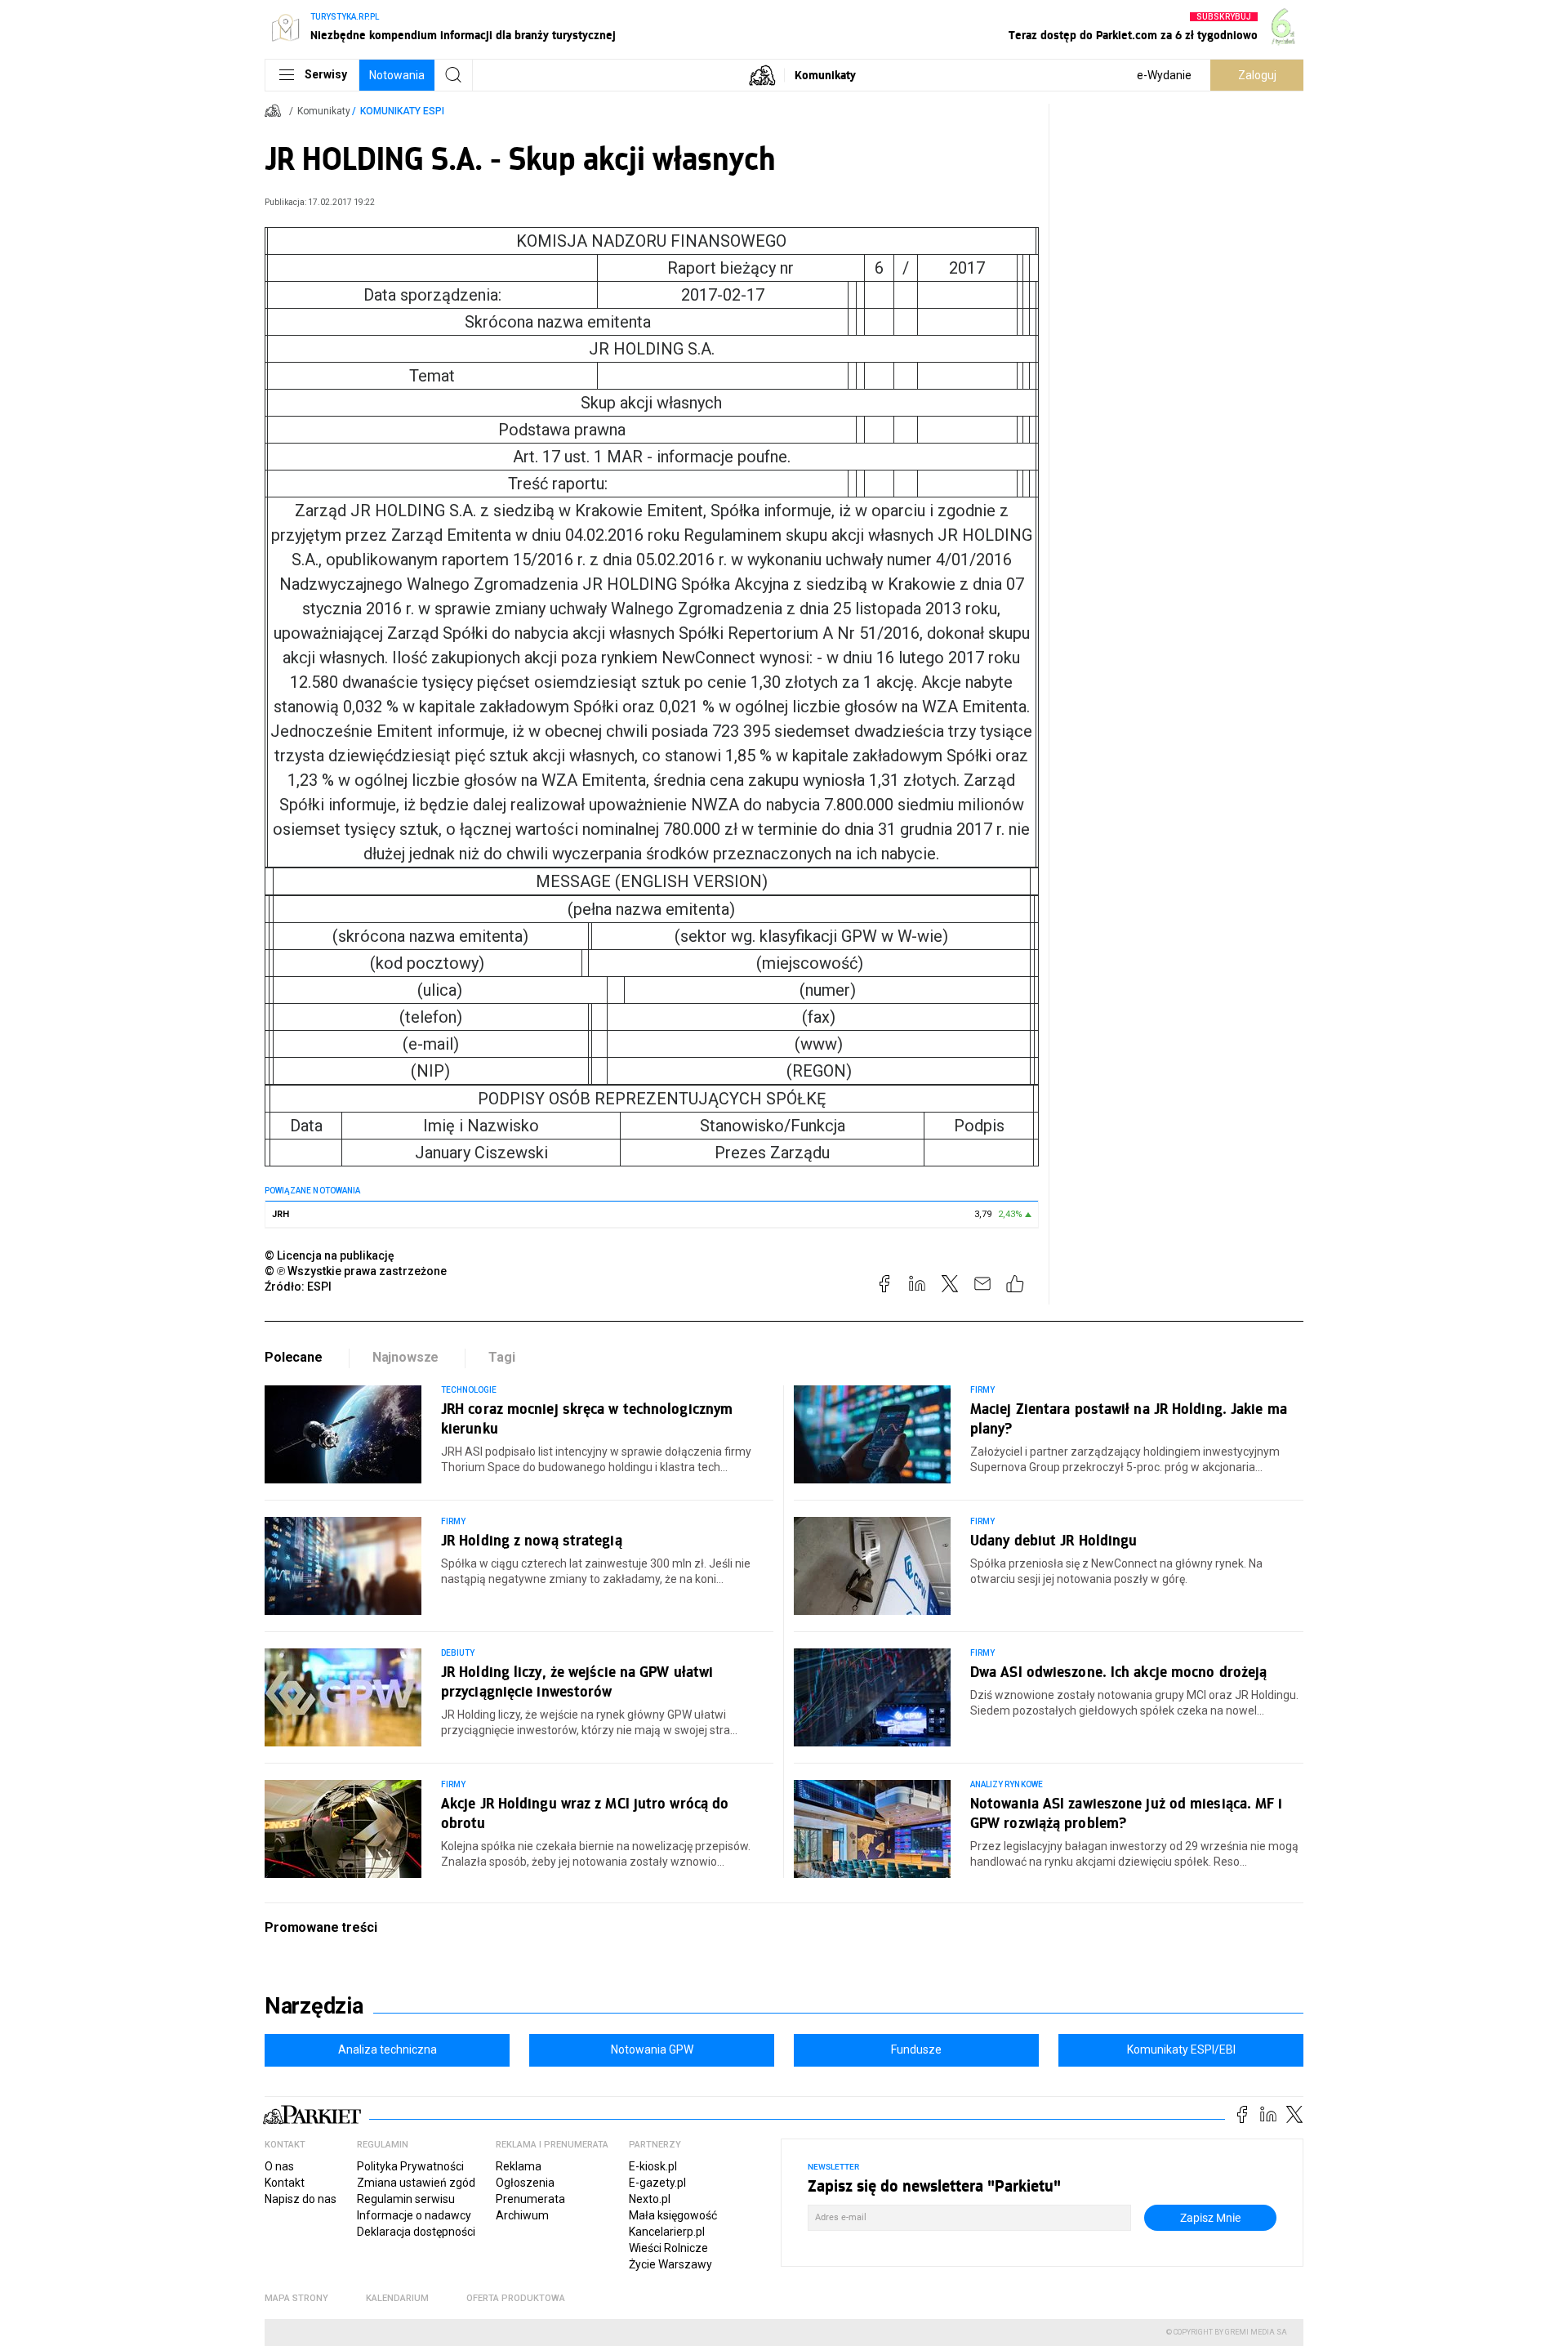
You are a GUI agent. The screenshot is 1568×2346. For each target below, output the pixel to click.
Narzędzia (314, 2006)
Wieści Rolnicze (668, 2248)
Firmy (982, 1390)
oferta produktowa (516, 2298)
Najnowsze (406, 1357)
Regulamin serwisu (406, 2199)
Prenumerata (530, 2199)
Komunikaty (825, 75)
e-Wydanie (1164, 75)
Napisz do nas (301, 2199)
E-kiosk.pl (653, 2166)
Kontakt (285, 2183)
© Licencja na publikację (330, 1256)
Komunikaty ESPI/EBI (1181, 2049)
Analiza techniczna (388, 2049)
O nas (279, 2166)
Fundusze (916, 2049)
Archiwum (522, 2215)
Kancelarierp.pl (667, 2232)
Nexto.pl (650, 2199)
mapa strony (296, 2298)
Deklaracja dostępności (416, 2232)
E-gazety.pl (657, 2183)
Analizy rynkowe (1007, 1784)
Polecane (294, 1357)
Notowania (397, 75)
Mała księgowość (673, 2215)
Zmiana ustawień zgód (416, 2183)
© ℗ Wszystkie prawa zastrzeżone (356, 1271)
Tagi (501, 1357)
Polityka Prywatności (410, 2166)
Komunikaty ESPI (402, 111)
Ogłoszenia (525, 2183)
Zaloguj (1257, 75)
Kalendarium (397, 2298)
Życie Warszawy (670, 2264)
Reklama (519, 2166)
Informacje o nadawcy (414, 2215)
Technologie (469, 1390)
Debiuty (458, 1653)
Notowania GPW (652, 2049)
